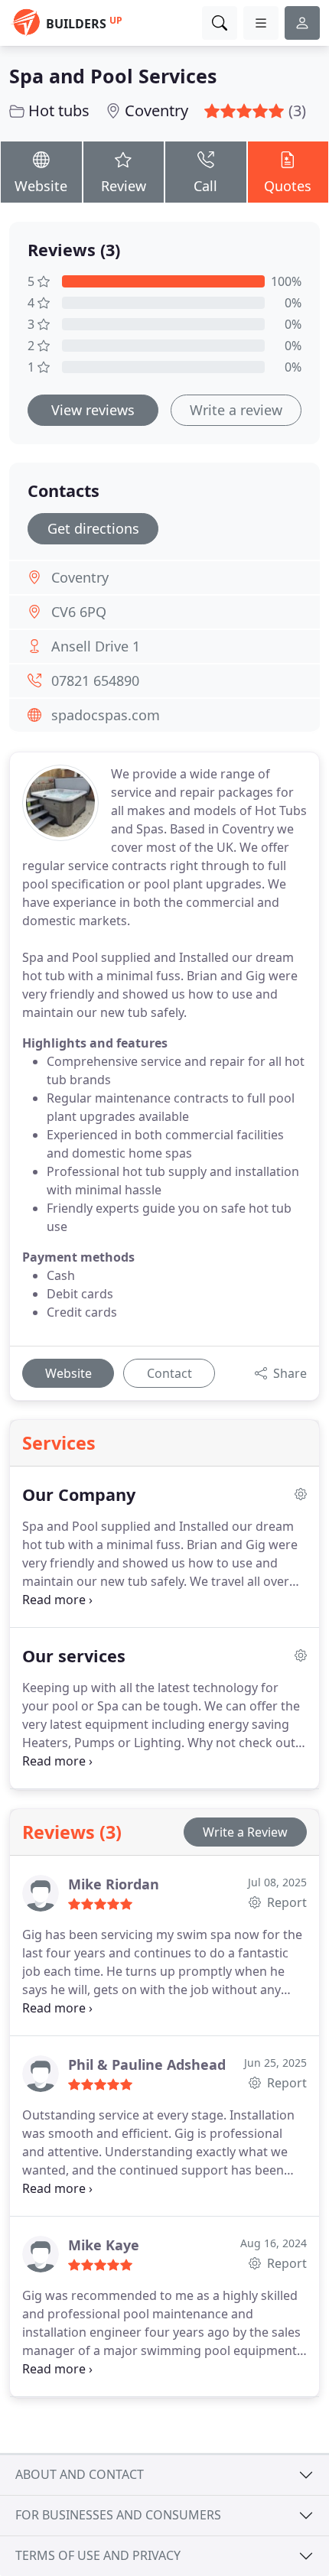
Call (205, 186)
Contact (169, 1373)
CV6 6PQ (79, 612)
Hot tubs (59, 110)
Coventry (156, 110)
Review (124, 186)
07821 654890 (95, 681)
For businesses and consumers (118, 2515)
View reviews (93, 410)
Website (41, 186)
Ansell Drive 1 (96, 646)
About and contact (80, 2474)
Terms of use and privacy (98, 2555)
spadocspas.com (106, 715)
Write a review (236, 410)
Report (285, 1902)
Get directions (93, 528)
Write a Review (245, 1832)
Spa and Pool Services (113, 76)
